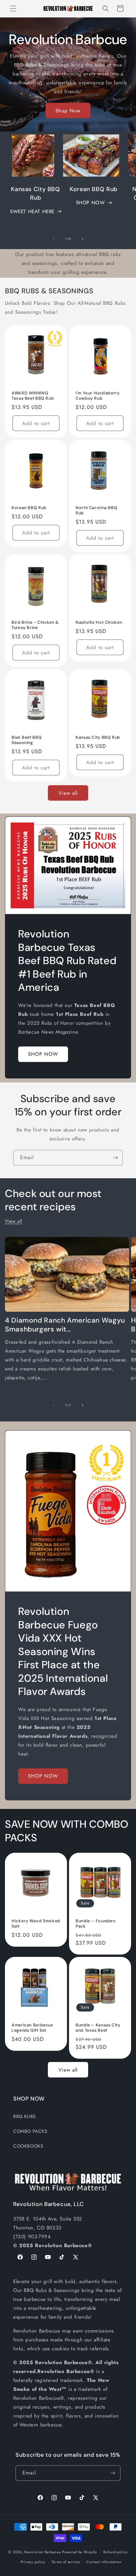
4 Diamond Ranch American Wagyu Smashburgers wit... (65, 1325)
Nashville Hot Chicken (99, 622)
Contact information (104, 2562)
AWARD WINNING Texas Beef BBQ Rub (33, 396)
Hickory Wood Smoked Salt (36, 1924)
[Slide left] (53, 239)
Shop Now (68, 111)
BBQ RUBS (25, 2116)
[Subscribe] (115, 1158)
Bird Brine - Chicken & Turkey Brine (35, 625)
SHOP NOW (90, 203)
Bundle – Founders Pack (96, 1924)
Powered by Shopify (80, 2552)
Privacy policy (33, 2562)
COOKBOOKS (28, 2146)
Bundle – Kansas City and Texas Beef (98, 2028)
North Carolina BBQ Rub (96, 510)
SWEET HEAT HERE (32, 212)
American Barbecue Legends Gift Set (32, 2028)
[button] (13, 9)
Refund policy (115, 2552)
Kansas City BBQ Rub (98, 737)
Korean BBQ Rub (29, 508)
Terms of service (66, 2562)
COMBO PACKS (30, 2131)
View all (68, 793)
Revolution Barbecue (43, 2552)
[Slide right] (83, 239)
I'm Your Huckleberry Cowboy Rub (98, 396)
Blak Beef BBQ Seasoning (27, 740)
